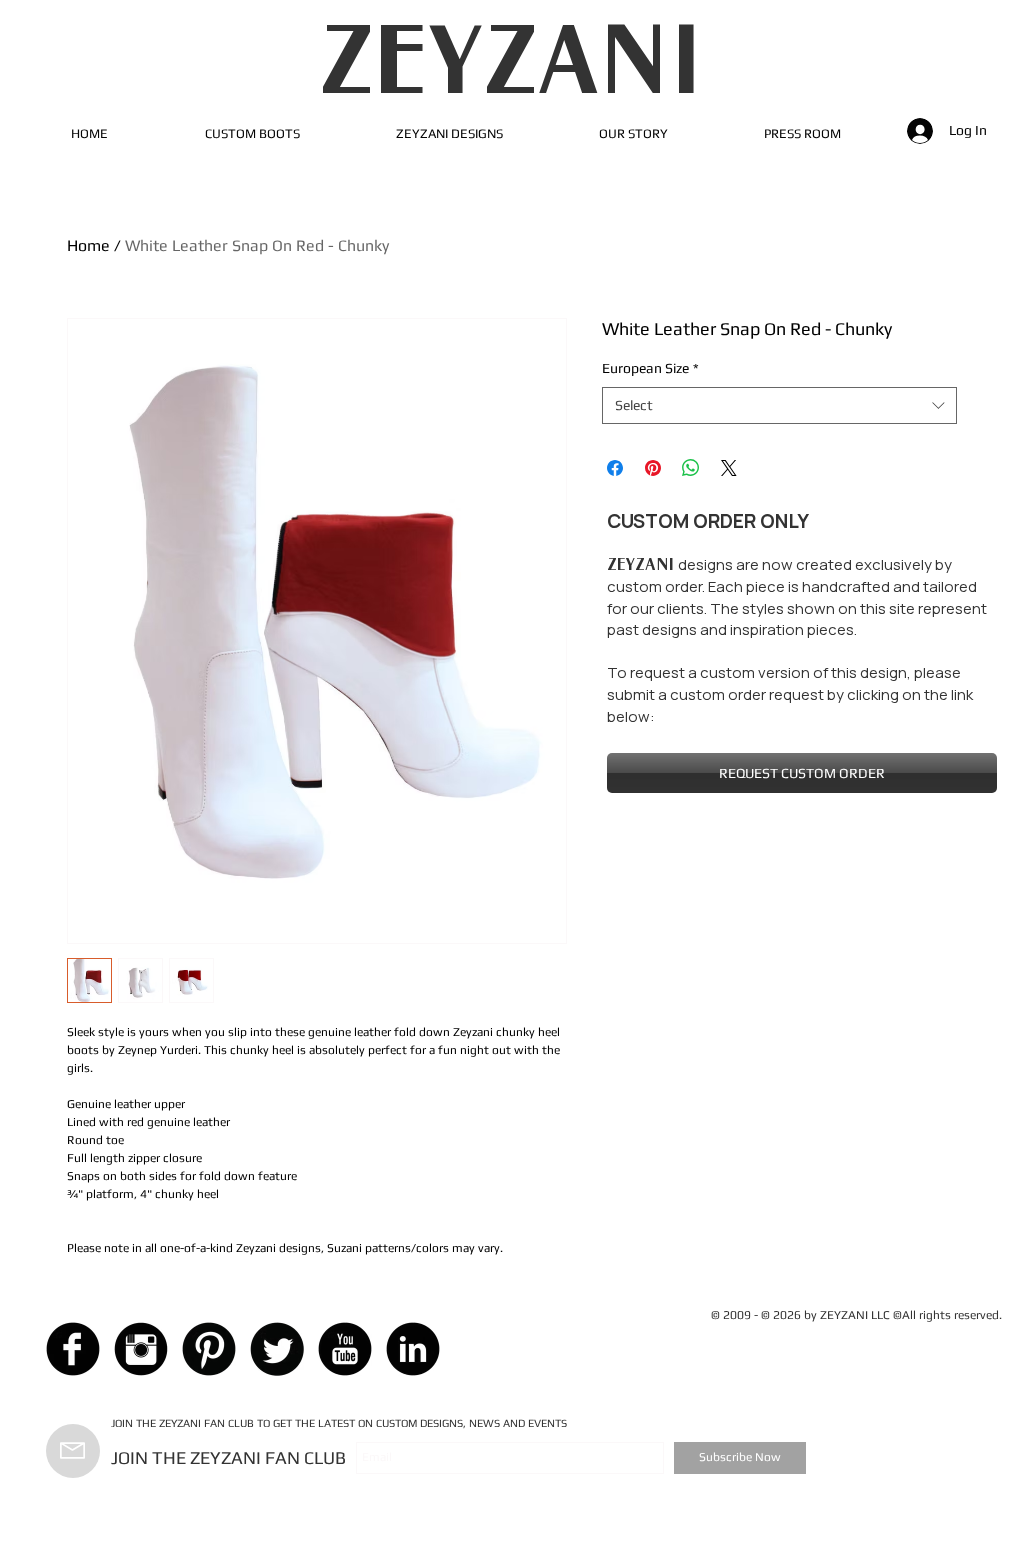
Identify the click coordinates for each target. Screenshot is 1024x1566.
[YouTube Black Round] (345, 1349)
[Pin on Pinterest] (653, 468)
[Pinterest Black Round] (209, 1349)
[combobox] (779, 406)
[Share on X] (729, 468)
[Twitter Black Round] (277, 1349)
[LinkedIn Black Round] (413, 1349)
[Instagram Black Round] (141, 1349)
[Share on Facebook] (615, 468)
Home (88, 245)
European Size (650, 368)
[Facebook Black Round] (73, 1349)
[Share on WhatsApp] (691, 468)
